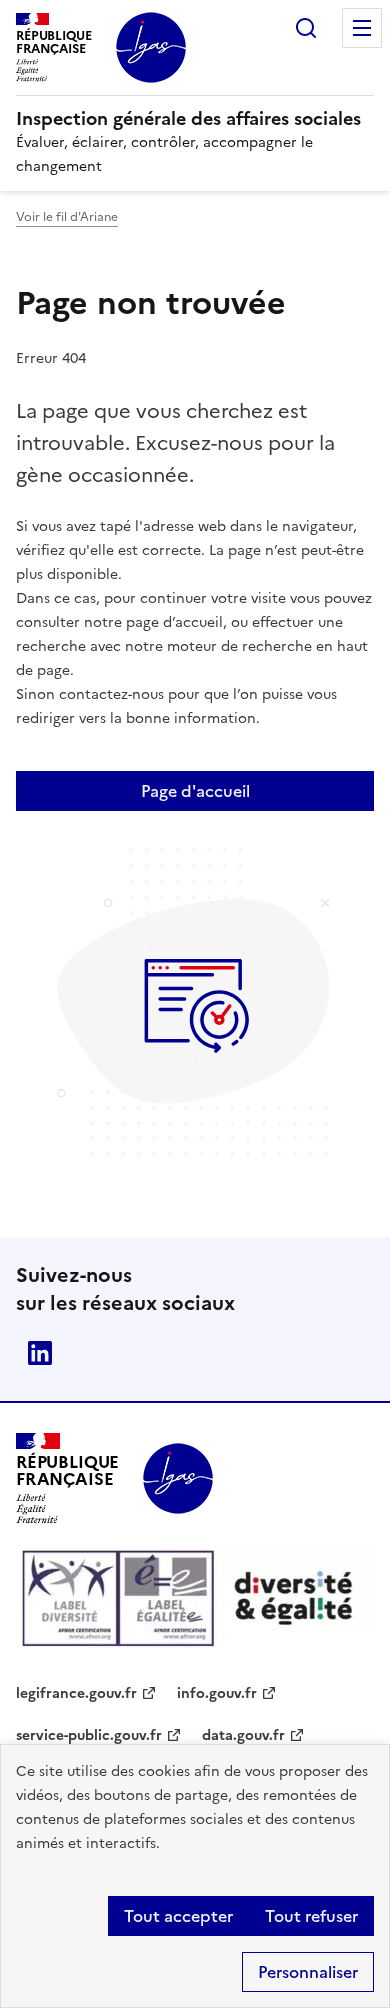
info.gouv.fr (217, 1693)
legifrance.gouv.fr (76, 1693)
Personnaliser (308, 1972)
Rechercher (306, 28)
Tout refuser (311, 1916)
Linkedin (40, 1353)
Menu (362, 28)
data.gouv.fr (243, 1735)
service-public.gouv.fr (89, 1735)
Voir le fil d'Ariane (67, 217)
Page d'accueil (195, 791)
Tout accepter (178, 1916)
